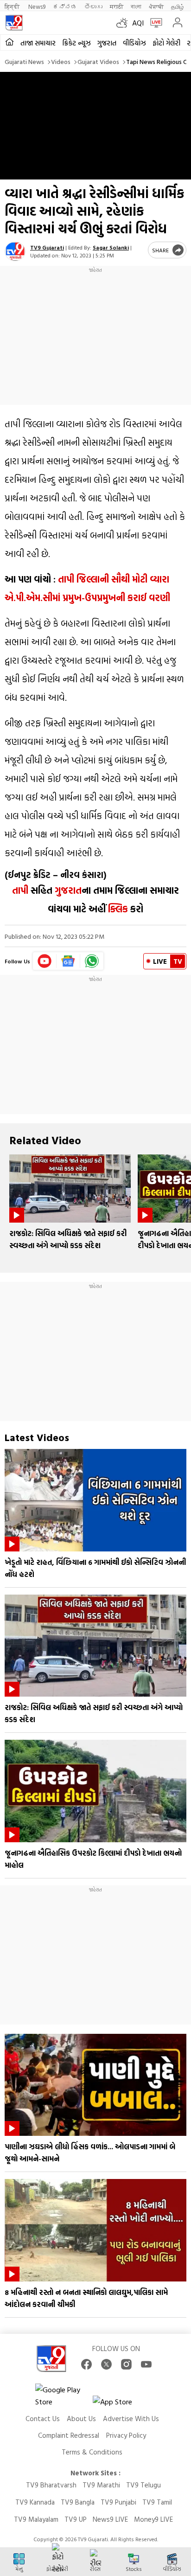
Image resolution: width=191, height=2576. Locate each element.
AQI (138, 23)
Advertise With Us (131, 2419)
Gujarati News (24, 61)
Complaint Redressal (69, 2435)
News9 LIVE (110, 2519)
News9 (37, 6)
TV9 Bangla (78, 2502)
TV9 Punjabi (118, 2502)
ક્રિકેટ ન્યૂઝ (76, 43)
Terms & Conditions (92, 2452)
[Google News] (68, 961)
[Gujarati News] (14, 23)
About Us (81, 2419)
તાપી (20, 890)
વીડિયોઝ (134, 43)
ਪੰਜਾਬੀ (156, 6)
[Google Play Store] (63, 2396)
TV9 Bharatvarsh (51, 2485)
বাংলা (136, 6)
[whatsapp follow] (92, 961)
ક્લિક (117, 909)
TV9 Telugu (143, 2485)
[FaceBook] (86, 2364)
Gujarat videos (98, 61)
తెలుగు (93, 6)
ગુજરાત (107, 43)
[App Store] (121, 2404)
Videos (61, 61)
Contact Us (43, 2419)
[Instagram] (126, 2364)
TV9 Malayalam (36, 2519)
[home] (10, 42)
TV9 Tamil (157, 2502)
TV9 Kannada (35, 2502)
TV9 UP (76, 2519)
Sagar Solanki (111, 247)
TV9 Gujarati (47, 247)
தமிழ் (178, 6)
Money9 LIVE (153, 2519)
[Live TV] (154, 23)
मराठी (117, 6)
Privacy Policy (126, 2435)
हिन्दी (13, 6)
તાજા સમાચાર (38, 43)
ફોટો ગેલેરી (166, 43)
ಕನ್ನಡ (65, 6)
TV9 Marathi (101, 2485)
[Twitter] (106, 2364)
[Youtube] (45, 961)
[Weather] (124, 23)
